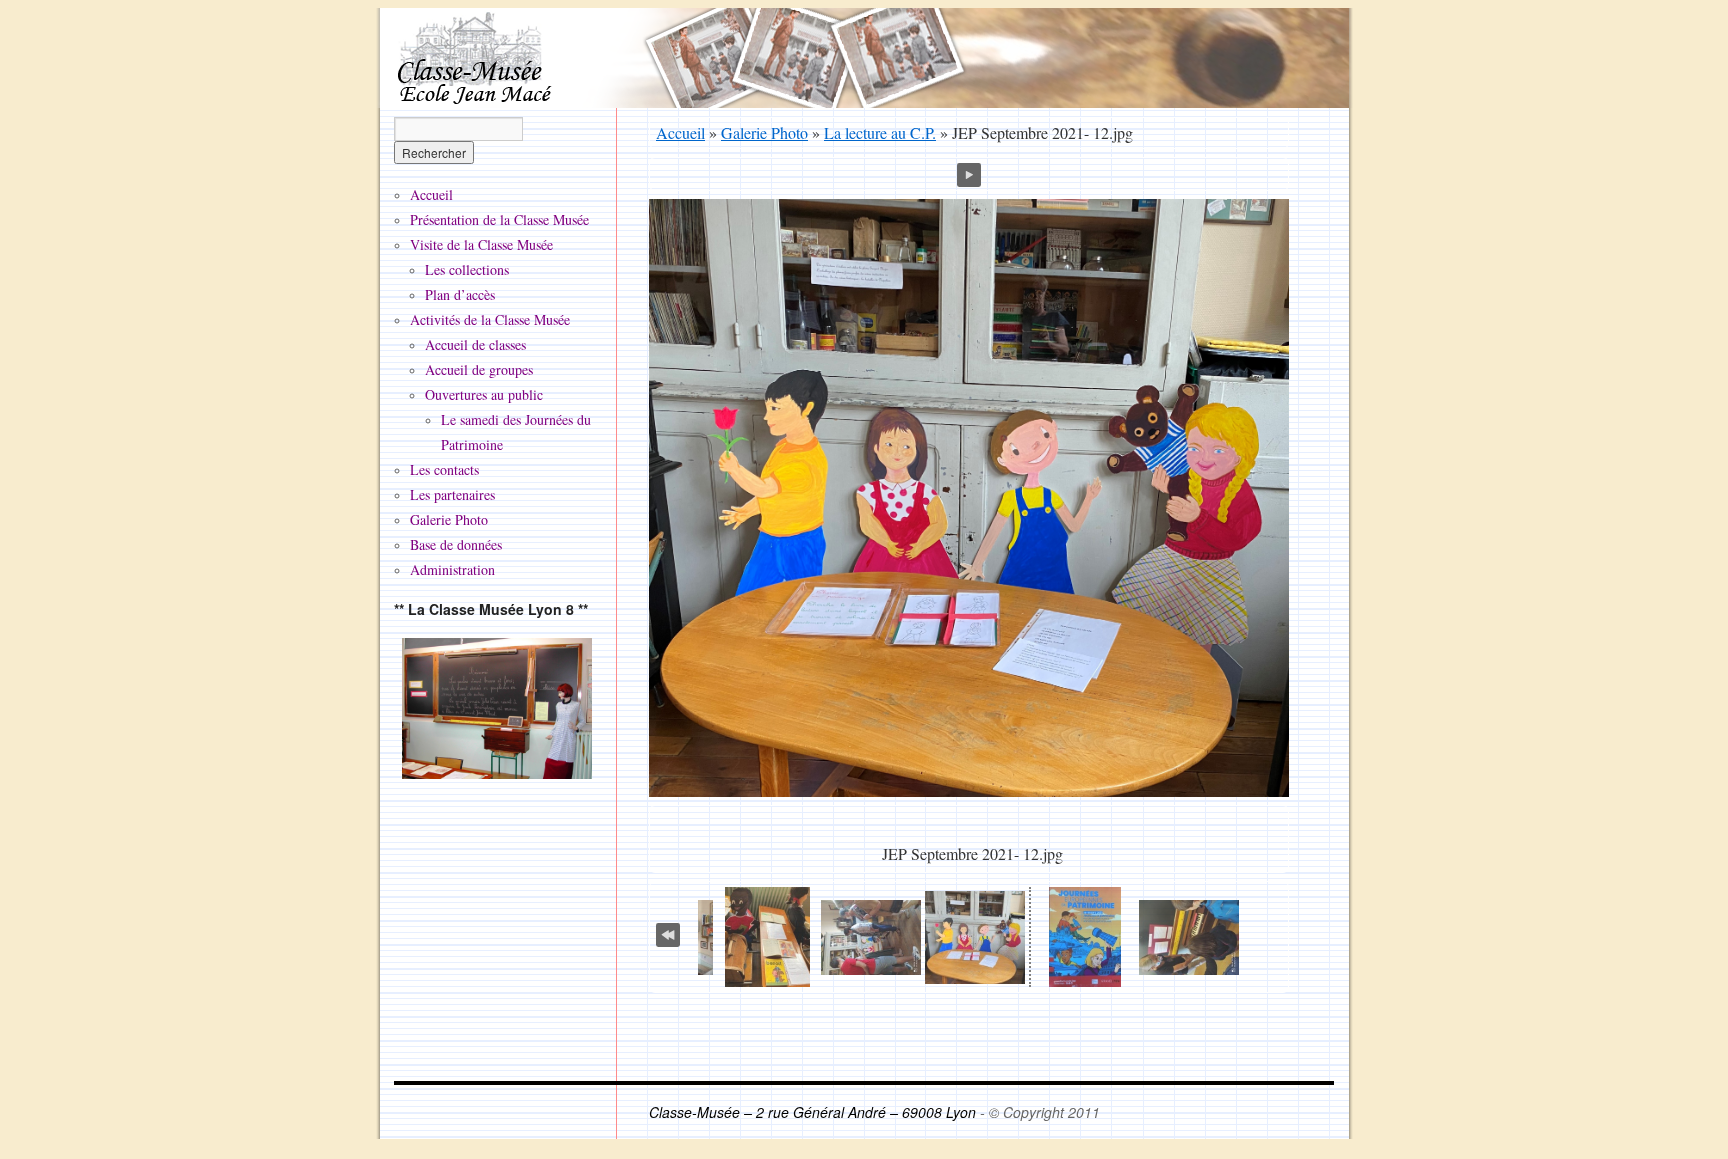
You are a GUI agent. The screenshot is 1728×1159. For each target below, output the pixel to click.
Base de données (456, 544)
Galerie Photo (764, 132)
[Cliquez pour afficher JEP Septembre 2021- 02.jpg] (1189, 937)
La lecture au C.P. (880, 132)
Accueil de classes (475, 344)
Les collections (467, 269)
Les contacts (444, 469)
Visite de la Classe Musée (481, 244)
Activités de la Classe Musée (490, 319)
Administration (452, 569)
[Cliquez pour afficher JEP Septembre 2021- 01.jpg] (1085, 937)
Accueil (680, 132)
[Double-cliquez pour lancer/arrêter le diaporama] (975, 937)
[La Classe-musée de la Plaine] (497, 708)
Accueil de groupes (479, 369)
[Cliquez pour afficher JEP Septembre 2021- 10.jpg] (767, 937)
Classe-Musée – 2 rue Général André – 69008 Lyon (814, 1112)
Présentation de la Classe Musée (499, 219)
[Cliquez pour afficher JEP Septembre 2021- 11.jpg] (871, 937)
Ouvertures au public (484, 394)
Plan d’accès (460, 294)
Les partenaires (452, 494)
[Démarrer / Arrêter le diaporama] (969, 172)
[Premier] (668, 931)
